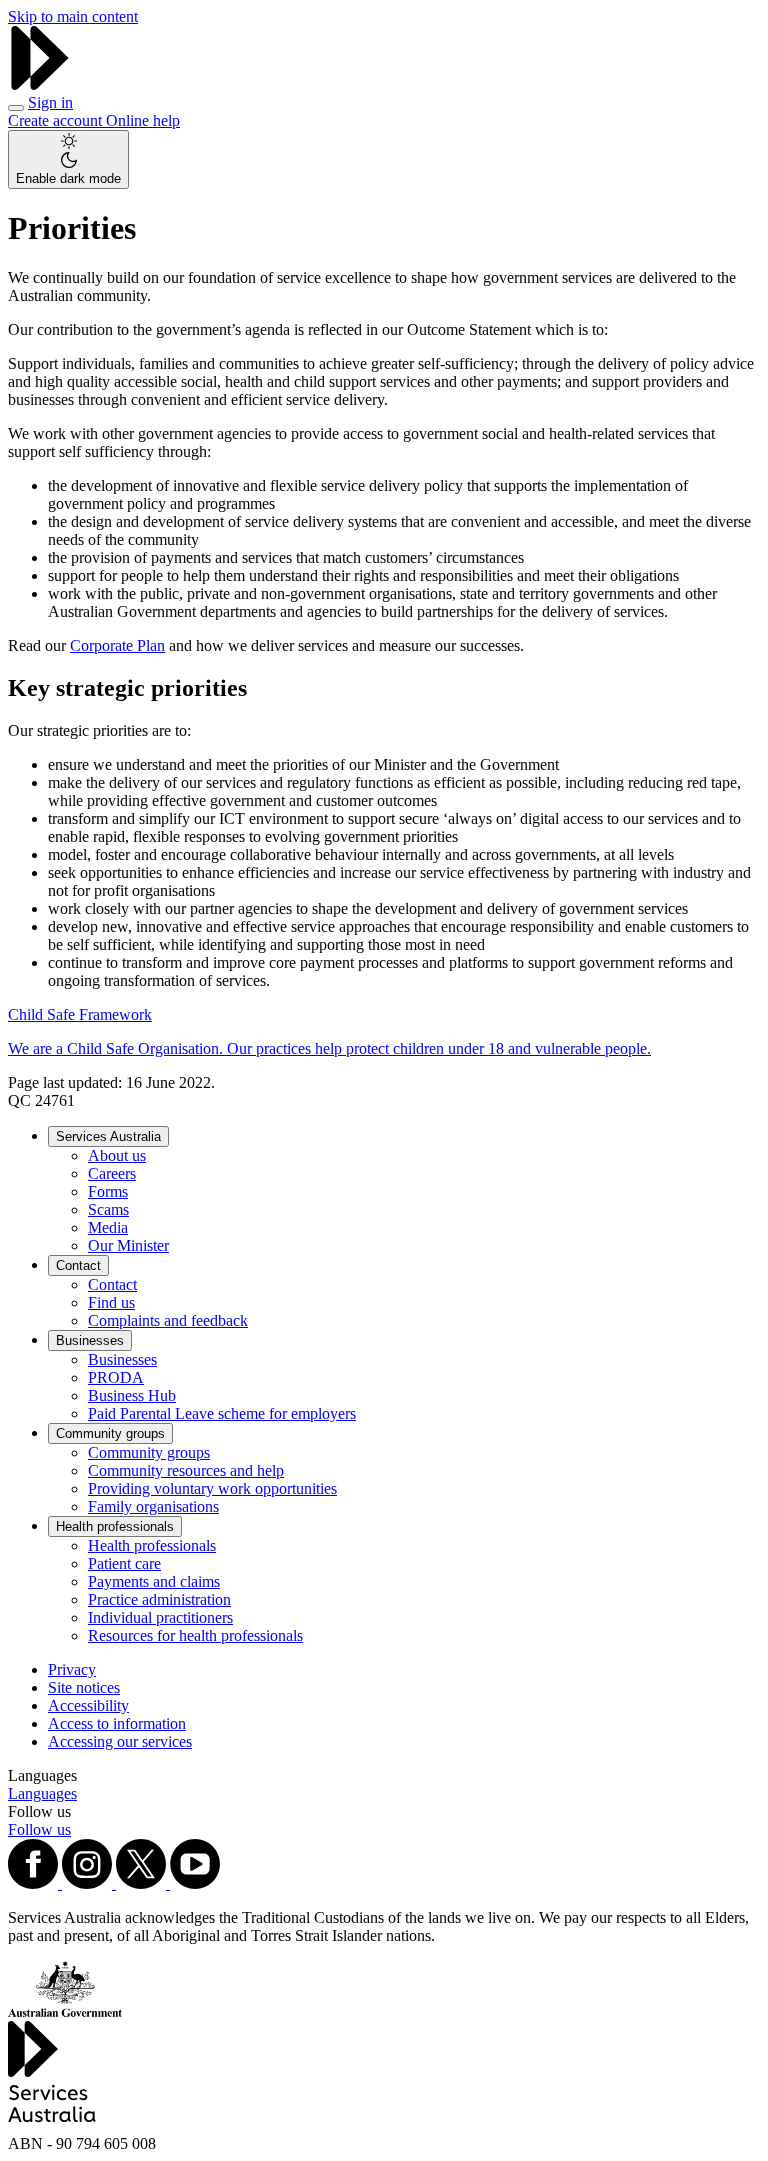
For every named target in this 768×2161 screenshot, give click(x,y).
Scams (108, 1209)
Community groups (110, 1433)
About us (117, 1155)
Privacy (72, 1669)
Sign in (50, 102)
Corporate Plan (117, 645)
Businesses (90, 1340)
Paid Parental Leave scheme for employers (222, 1413)
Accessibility (88, 1705)
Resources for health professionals (195, 1635)
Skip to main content (73, 16)
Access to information (117, 1723)
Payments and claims (154, 1581)
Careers (112, 1173)
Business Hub (132, 1395)
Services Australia (108, 1136)
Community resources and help (186, 1470)
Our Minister (128, 1245)
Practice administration (159, 1599)
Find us (111, 1302)
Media (108, 1227)
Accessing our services (120, 1741)
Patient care (124, 1563)
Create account (57, 120)
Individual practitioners (160, 1617)
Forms (108, 1191)
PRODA (116, 1377)
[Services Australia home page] (40, 84)
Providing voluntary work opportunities (212, 1488)
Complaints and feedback (168, 1320)
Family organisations (153, 1506)
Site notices (84, 1687)
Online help (143, 120)
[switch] (68, 159)
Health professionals (115, 1526)
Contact (78, 1265)
